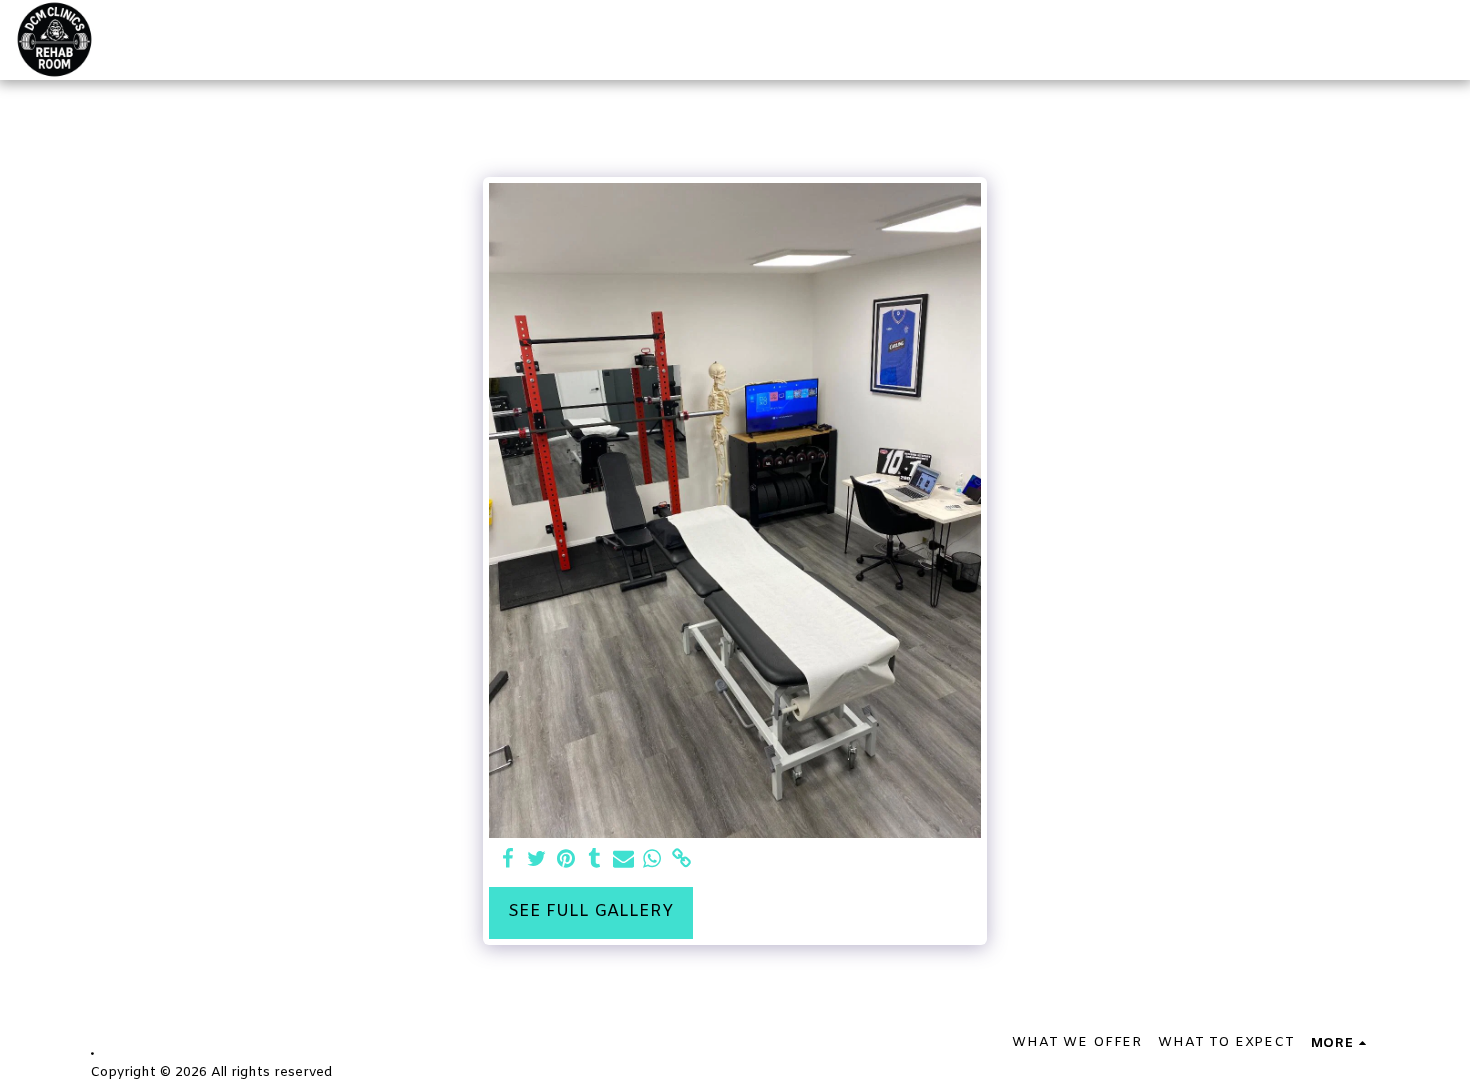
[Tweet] (536, 860)
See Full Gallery (590, 912)
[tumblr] (594, 860)
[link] (681, 860)
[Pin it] (565, 860)
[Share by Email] (623, 860)
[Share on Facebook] (508, 860)
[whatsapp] (652, 860)
